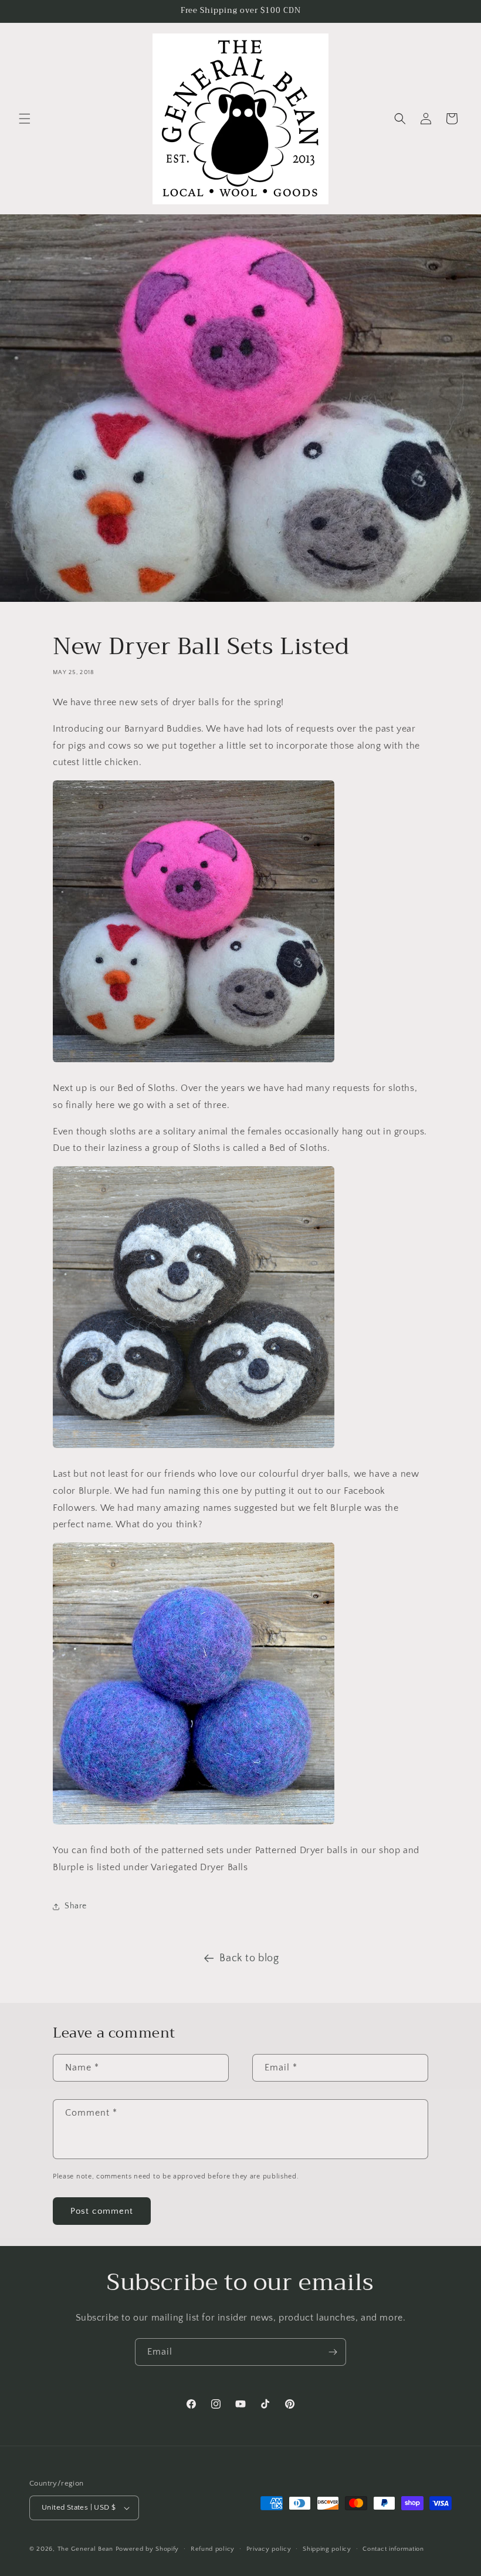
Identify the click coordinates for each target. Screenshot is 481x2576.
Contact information (393, 2549)
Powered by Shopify (148, 2549)
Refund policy (213, 2549)
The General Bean (85, 2549)
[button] (25, 119)
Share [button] (76, 1906)
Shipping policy (327, 2549)
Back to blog (249, 1958)
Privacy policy (269, 2549)
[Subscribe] (333, 2352)
